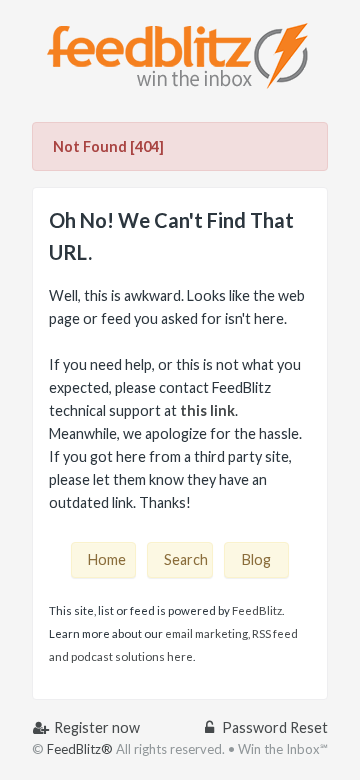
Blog (256, 559)
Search (186, 559)
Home (107, 559)
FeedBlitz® (80, 749)
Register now (95, 727)
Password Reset (273, 727)
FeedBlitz (257, 610)
